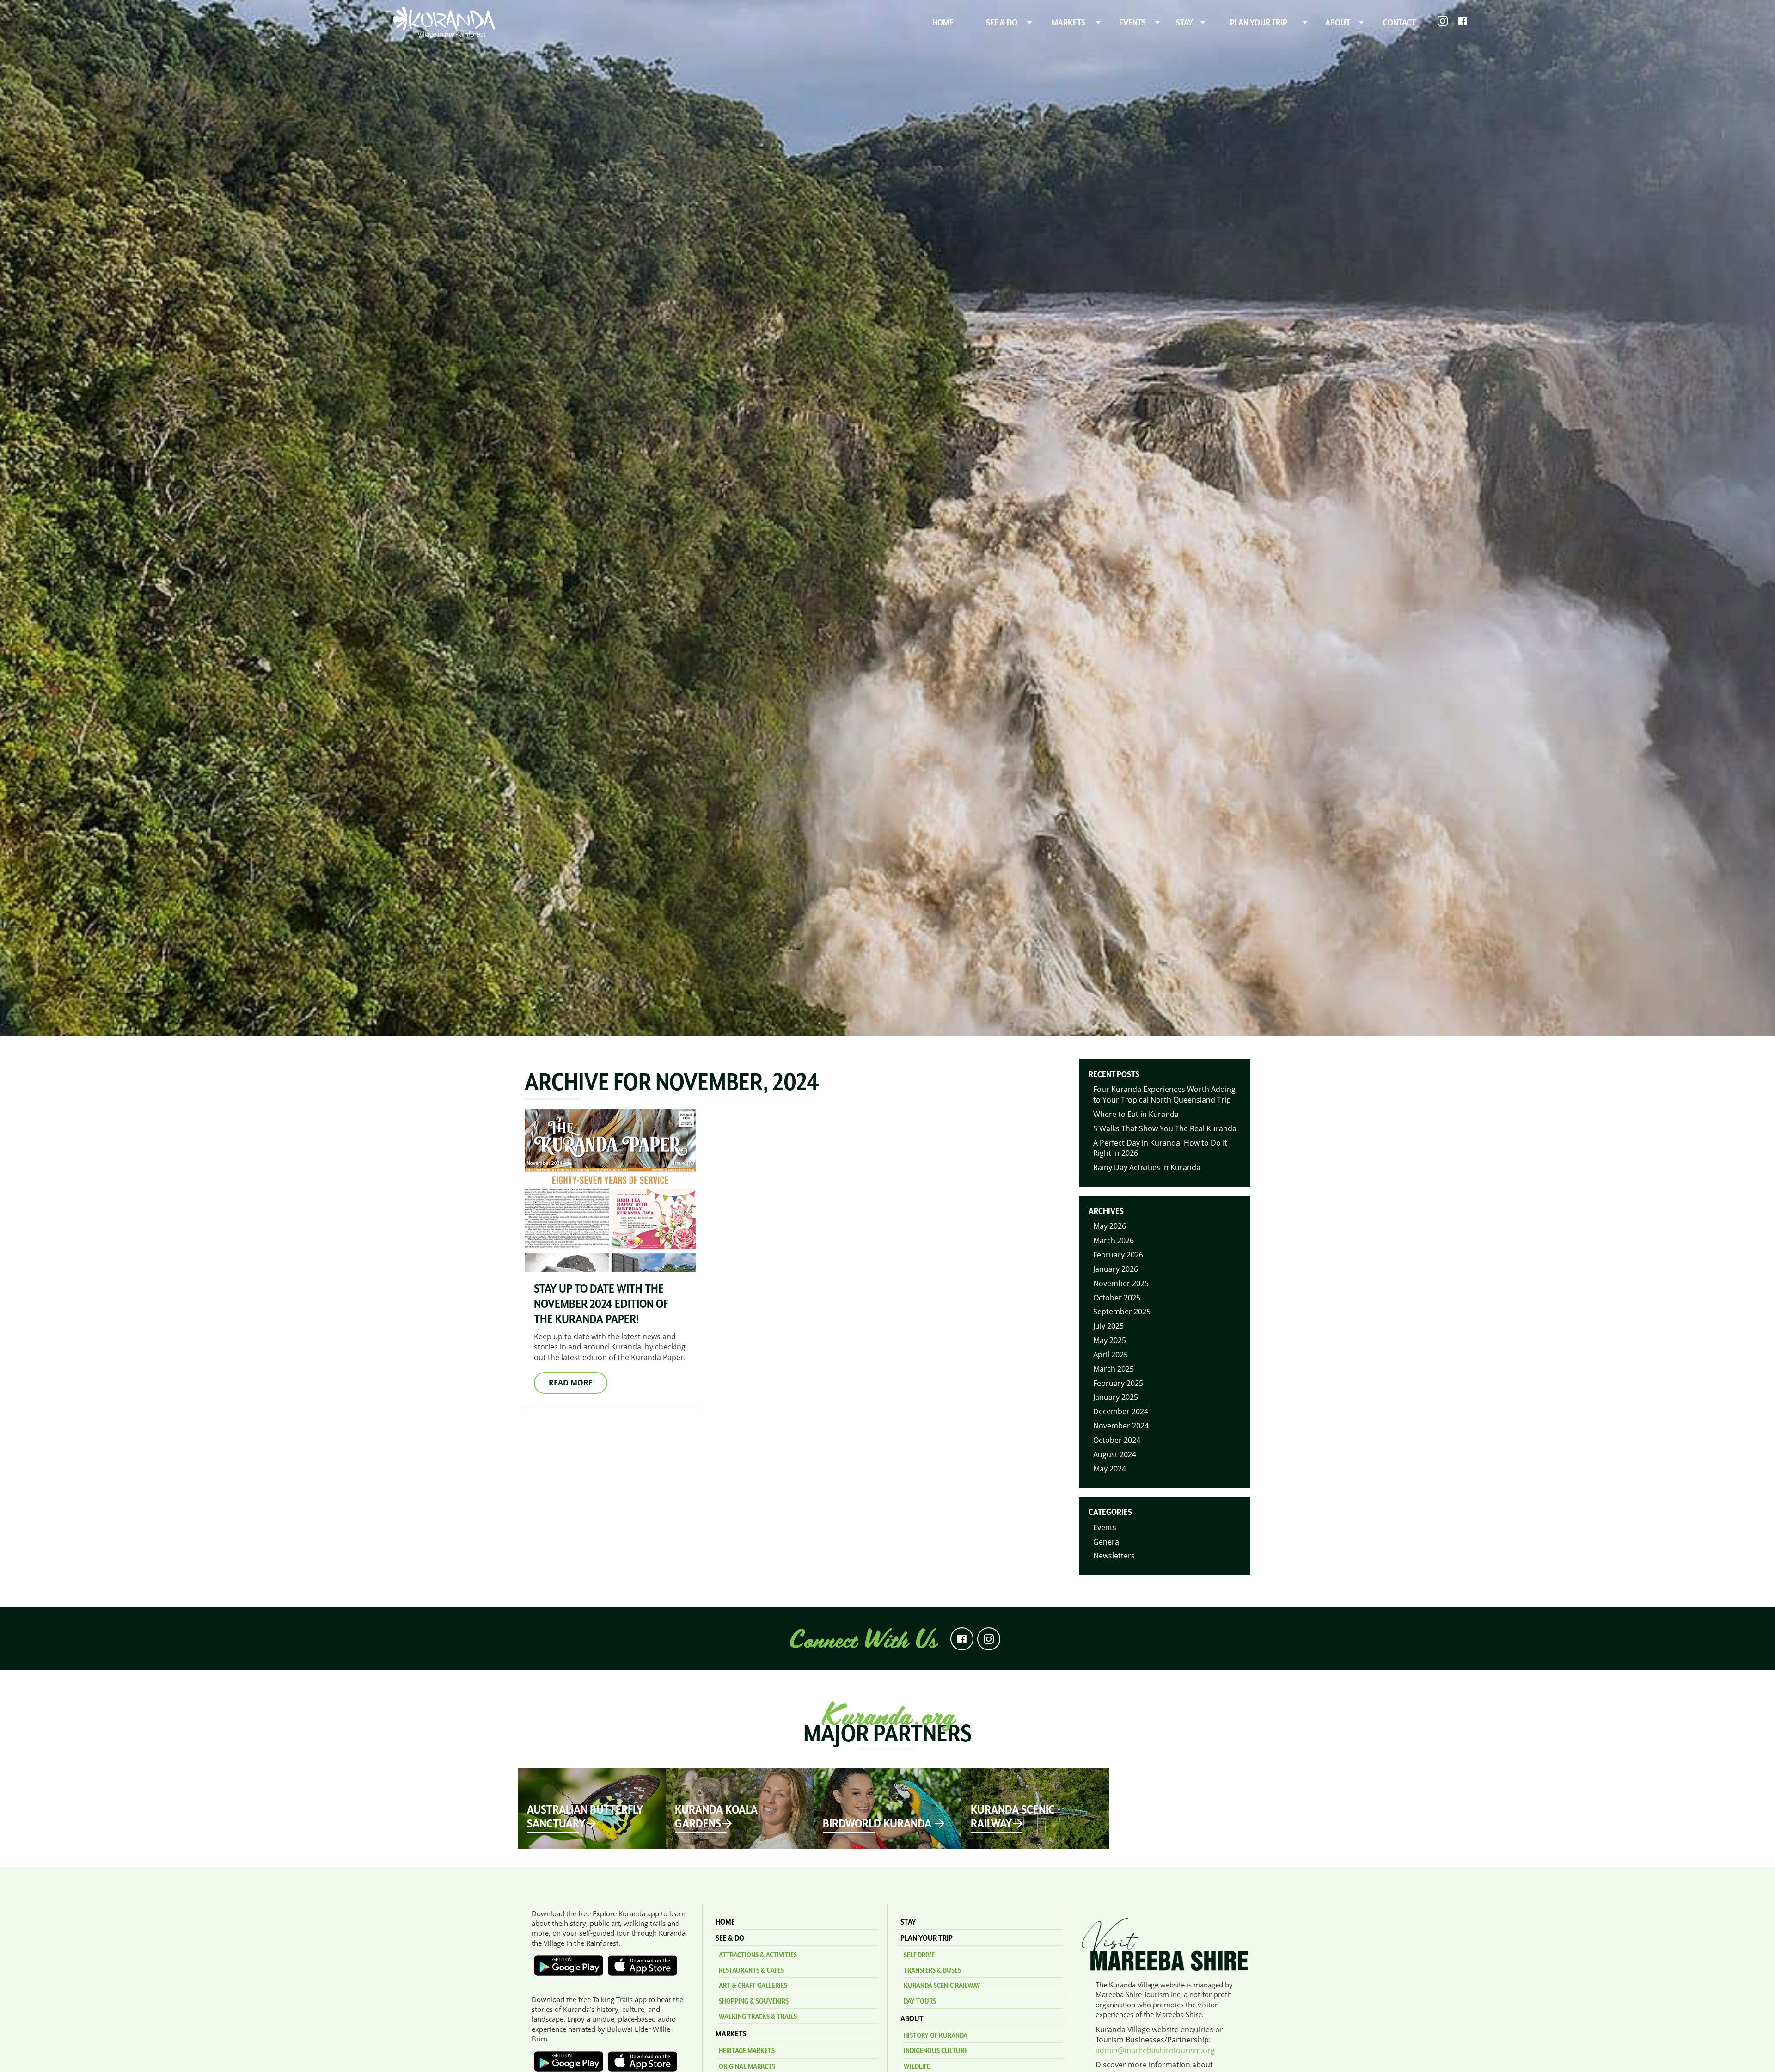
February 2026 (1118, 1255)
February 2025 (1118, 1383)
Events (1105, 1527)
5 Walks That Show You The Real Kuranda (1165, 1128)
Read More (571, 1383)
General (1107, 1542)
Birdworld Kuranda (878, 1823)
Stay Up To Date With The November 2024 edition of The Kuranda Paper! (601, 1304)
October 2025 (1117, 1298)
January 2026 (1116, 1269)
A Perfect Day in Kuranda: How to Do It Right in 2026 (1160, 1148)
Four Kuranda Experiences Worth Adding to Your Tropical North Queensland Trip (1164, 1094)
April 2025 (1111, 1355)
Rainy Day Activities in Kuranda (1147, 1167)
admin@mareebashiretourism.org (1155, 2050)
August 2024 (1115, 1454)
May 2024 (1110, 1469)
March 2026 (1114, 1240)
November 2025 (1121, 1283)
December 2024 (1121, 1411)
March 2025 (1114, 1369)
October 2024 (1117, 1440)
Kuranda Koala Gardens (716, 1816)
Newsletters (1114, 1556)
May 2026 (1110, 1226)
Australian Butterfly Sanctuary (585, 1816)
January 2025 (1116, 1397)
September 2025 (1122, 1312)
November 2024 (1121, 1426)
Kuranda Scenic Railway (1013, 1816)
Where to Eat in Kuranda (1136, 1114)
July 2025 (1108, 1326)
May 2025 (1110, 1340)
